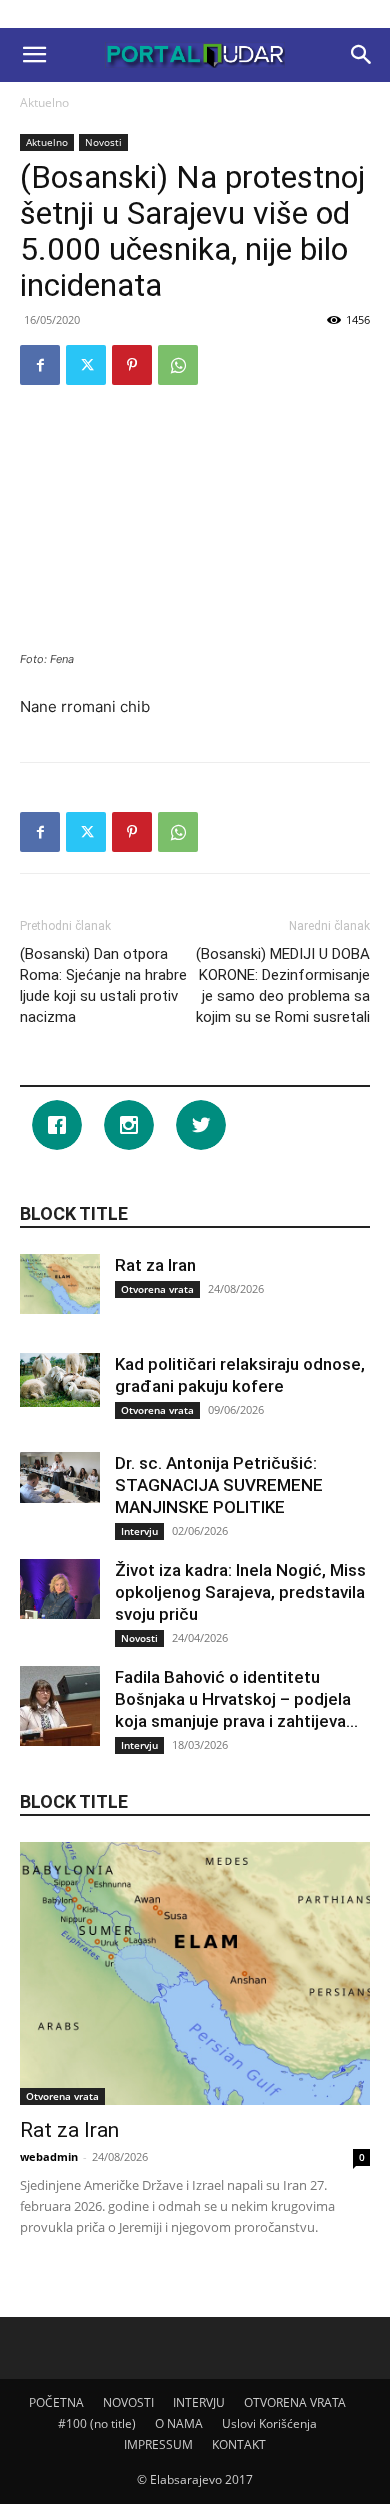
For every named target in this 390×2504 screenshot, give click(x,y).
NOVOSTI (128, 2402)
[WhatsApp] (178, 365)
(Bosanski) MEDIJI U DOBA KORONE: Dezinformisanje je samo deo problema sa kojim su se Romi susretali (283, 985)
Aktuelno (44, 102)
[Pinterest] (132, 365)
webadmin (49, 2156)
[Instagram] (134, 1125)
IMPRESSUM (158, 2444)
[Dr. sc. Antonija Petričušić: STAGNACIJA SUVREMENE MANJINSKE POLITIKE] (60, 1477)
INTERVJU (199, 2402)
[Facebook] (40, 365)
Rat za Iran (155, 1265)
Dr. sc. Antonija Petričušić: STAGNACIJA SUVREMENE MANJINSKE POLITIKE (219, 1485)
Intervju (139, 1531)
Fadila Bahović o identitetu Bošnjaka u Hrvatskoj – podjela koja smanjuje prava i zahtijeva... (236, 1699)
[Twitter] (86, 365)
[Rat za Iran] (60, 1284)
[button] (34, 55)
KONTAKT (239, 2444)
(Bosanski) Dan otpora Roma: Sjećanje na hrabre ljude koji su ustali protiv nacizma (103, 985)
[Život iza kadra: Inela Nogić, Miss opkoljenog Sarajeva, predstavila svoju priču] (60, 1589)
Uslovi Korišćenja (269, 2423)
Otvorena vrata (157, 1289)
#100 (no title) (97, 2423)
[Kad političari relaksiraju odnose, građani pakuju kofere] (60, 1379)
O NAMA (179, 2423)
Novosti (103, 142)
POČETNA (56, 2402)
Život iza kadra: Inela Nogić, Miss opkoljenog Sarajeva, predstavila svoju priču (240, 1592)
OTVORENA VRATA (295, 2402)
